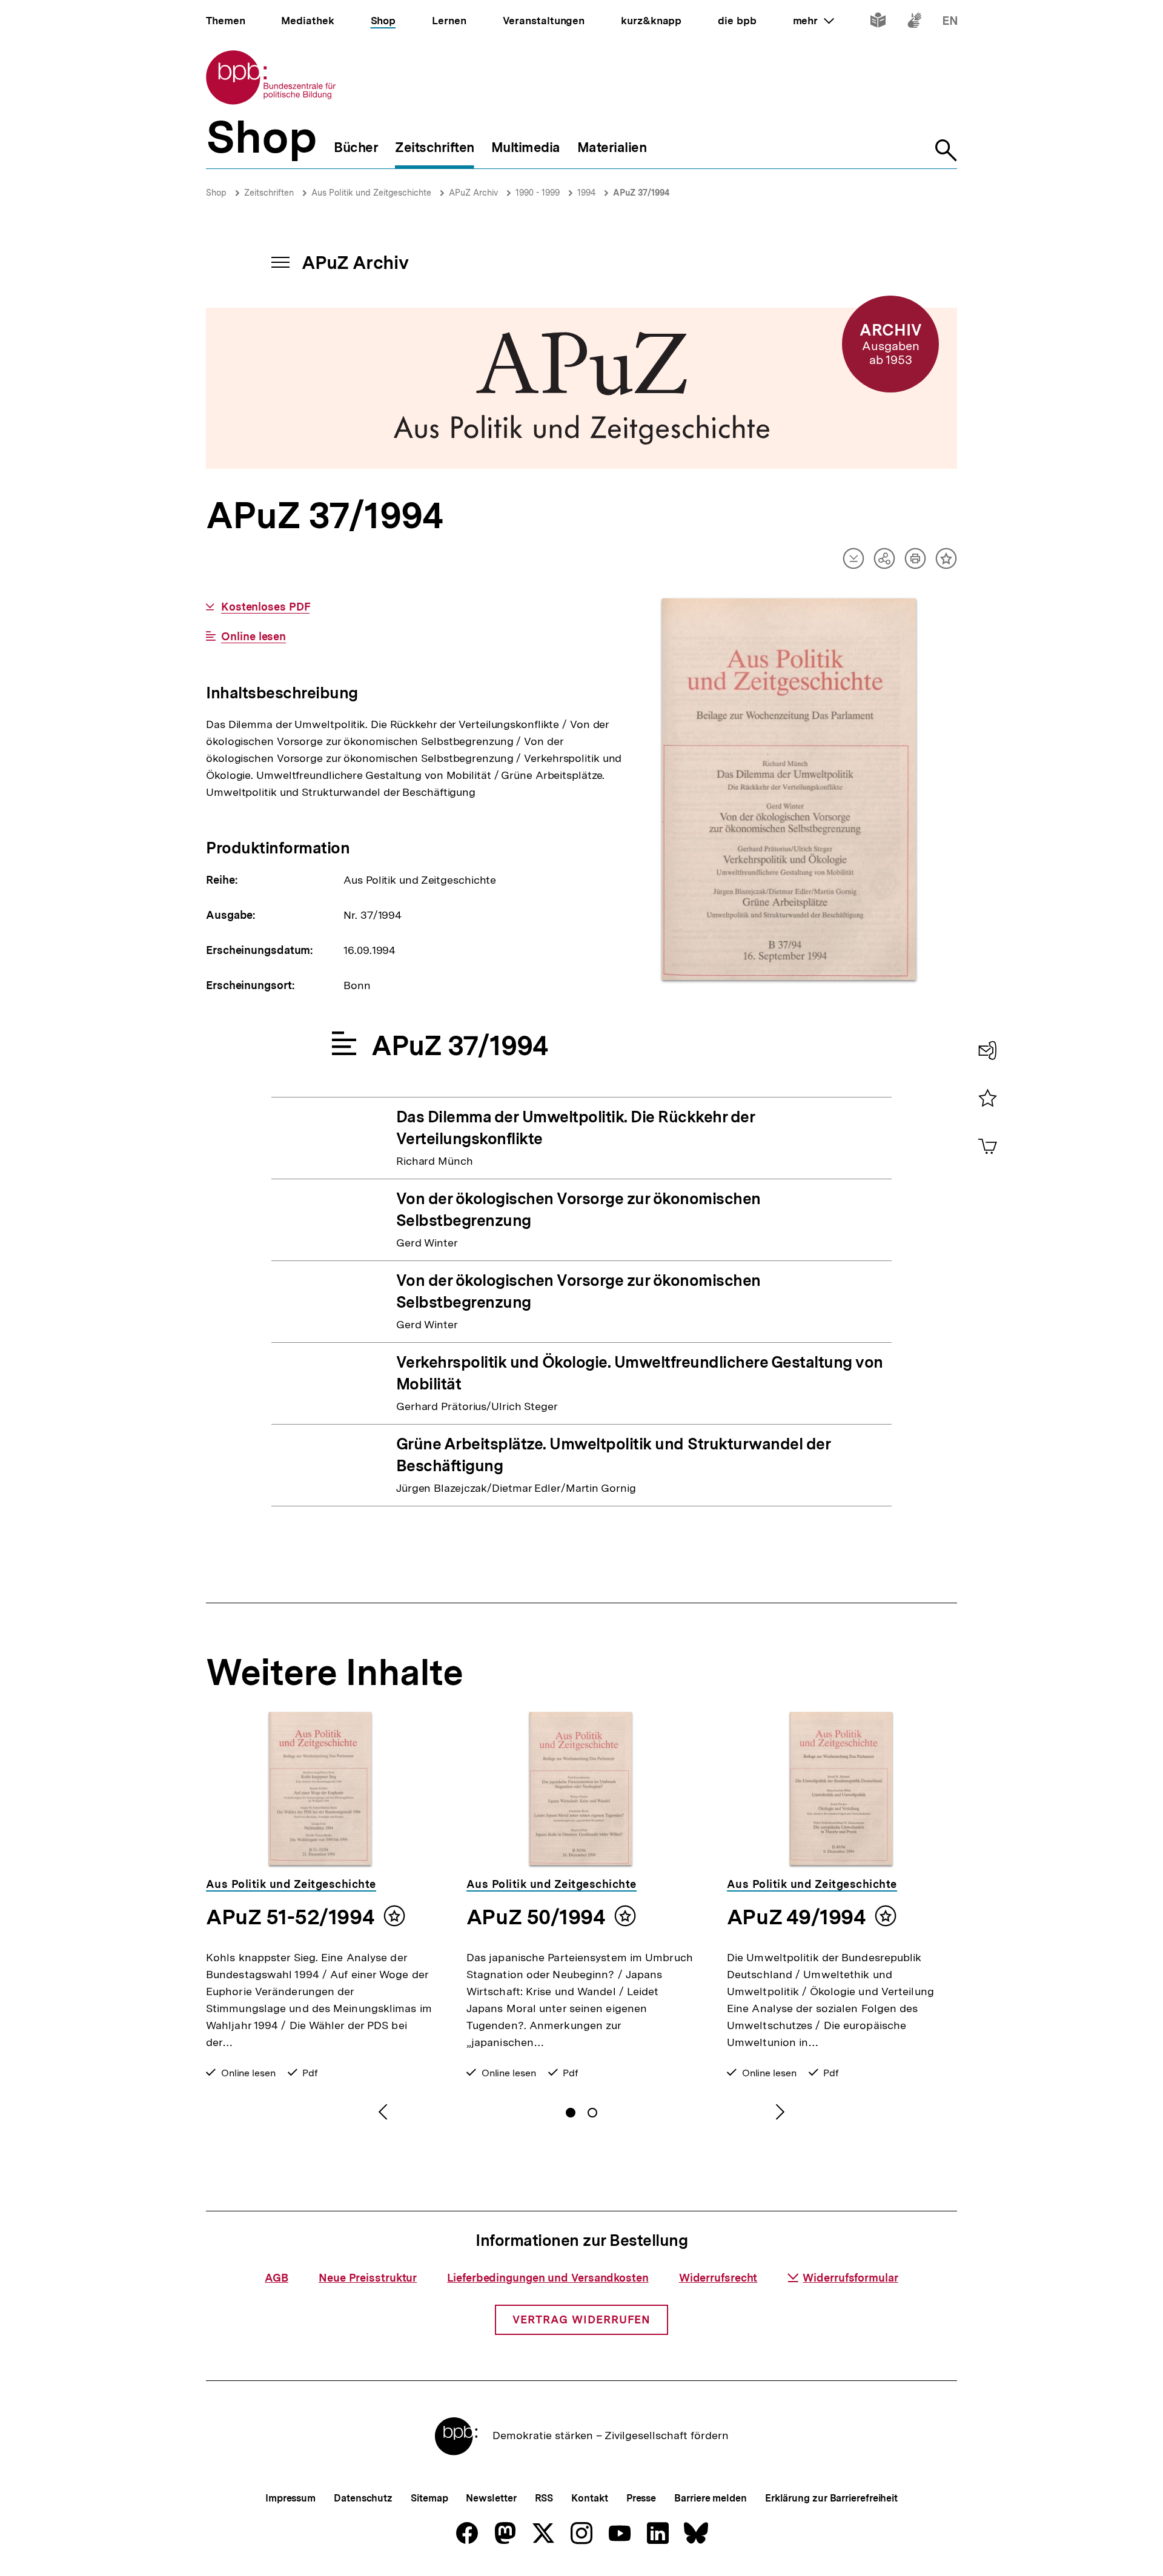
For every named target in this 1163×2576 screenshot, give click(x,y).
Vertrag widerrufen (581, 2319)
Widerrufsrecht (718, 2278)
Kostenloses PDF (265, 607)
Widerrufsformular (850, 2278)
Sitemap (429, 2498)
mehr (813, 21)
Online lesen (253, 637)
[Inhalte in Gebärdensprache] (914, 23)
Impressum (290, 2498)
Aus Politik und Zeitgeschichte (371, 193)
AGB (277, 2278)
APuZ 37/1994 (641, 193)
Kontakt (589, 2498)
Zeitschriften (269, 193)
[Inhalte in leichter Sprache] (878, 23)
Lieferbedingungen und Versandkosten (548, 2278)
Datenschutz (363, 2498)
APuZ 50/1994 (536, 1917)
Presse (641, 2498)
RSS (544, 2498)
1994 (586, 193)
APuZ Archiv (473, 193)
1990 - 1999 (538, 193)
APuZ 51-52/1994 (290, 1917)
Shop (216, 193)
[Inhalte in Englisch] (950, 23)
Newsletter (491, 2498)
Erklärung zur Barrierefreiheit (831, 2498)
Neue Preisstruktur (368, 2278)
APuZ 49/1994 (796, 1917)
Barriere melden (711, 2498)
